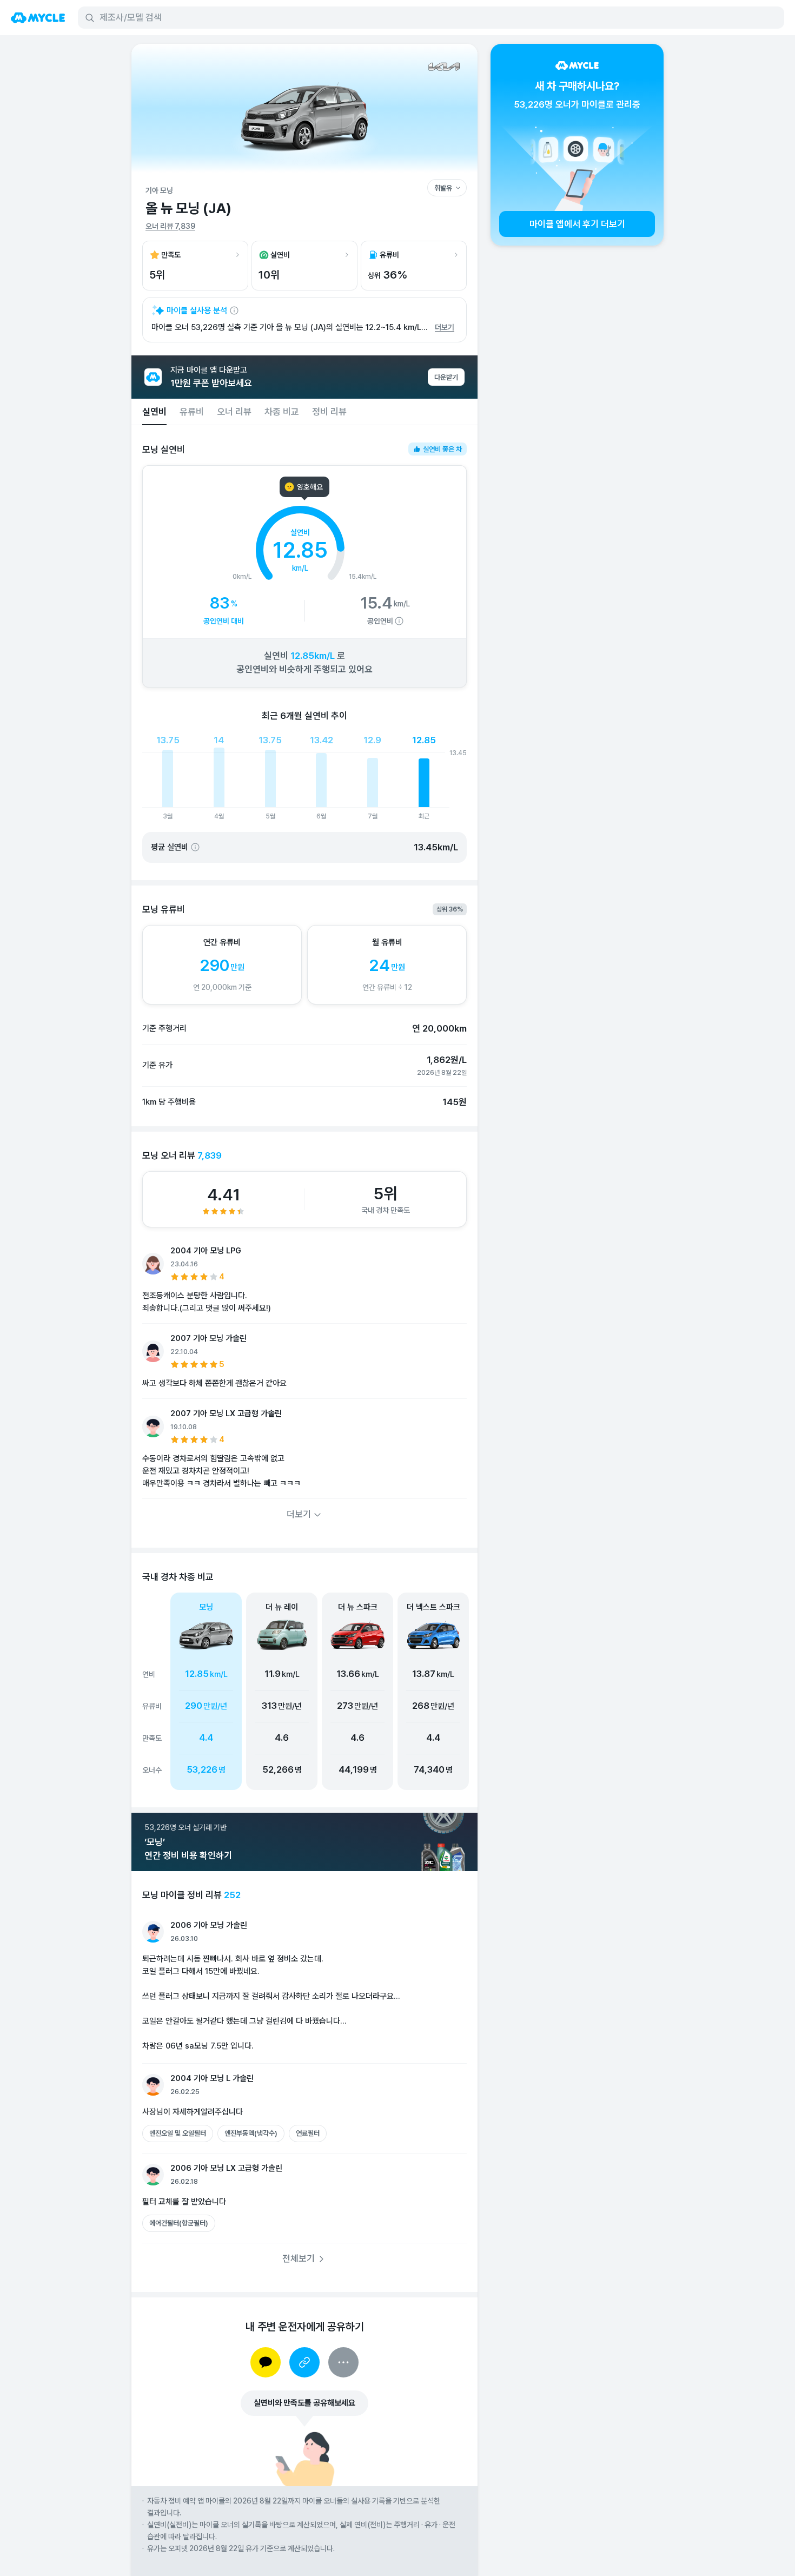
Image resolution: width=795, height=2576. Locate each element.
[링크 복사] (304, 2362)
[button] (282, 1691)
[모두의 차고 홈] (38, 18)
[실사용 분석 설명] (234, 311)
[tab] (154, 412)
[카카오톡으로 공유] (266, 2362)
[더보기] (343, 2362)
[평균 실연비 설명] (195, 847)
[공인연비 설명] (399, 621)
